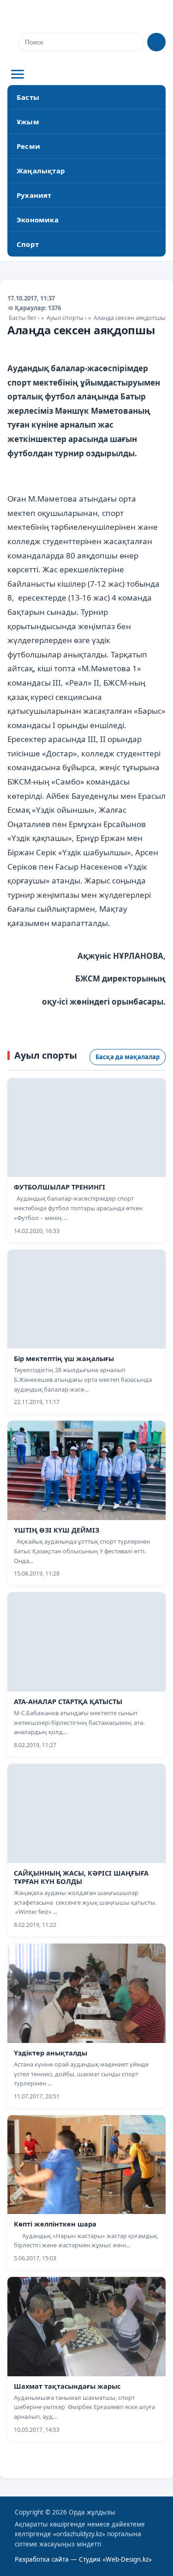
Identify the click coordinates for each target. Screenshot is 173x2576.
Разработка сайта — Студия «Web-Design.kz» (83, 2559)
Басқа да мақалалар (128, 1057)
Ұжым (28, 122)
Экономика (38, 220)
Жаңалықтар (41, 171)
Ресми (28, 146)
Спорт (28, 244)
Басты (28, 97)
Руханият (34, 195)
